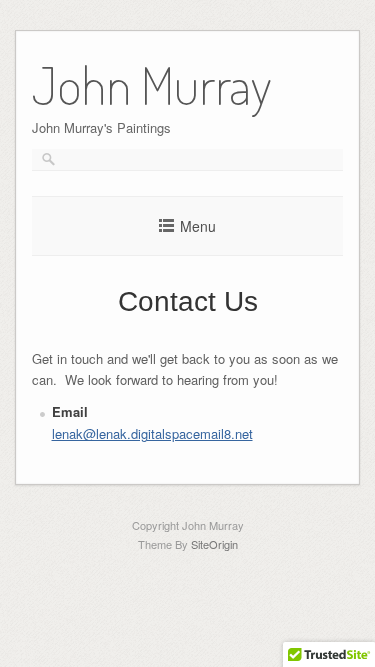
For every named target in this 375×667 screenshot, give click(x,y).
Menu (198, 226)
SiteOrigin (214, 544)
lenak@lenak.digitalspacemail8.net (152, 433)
